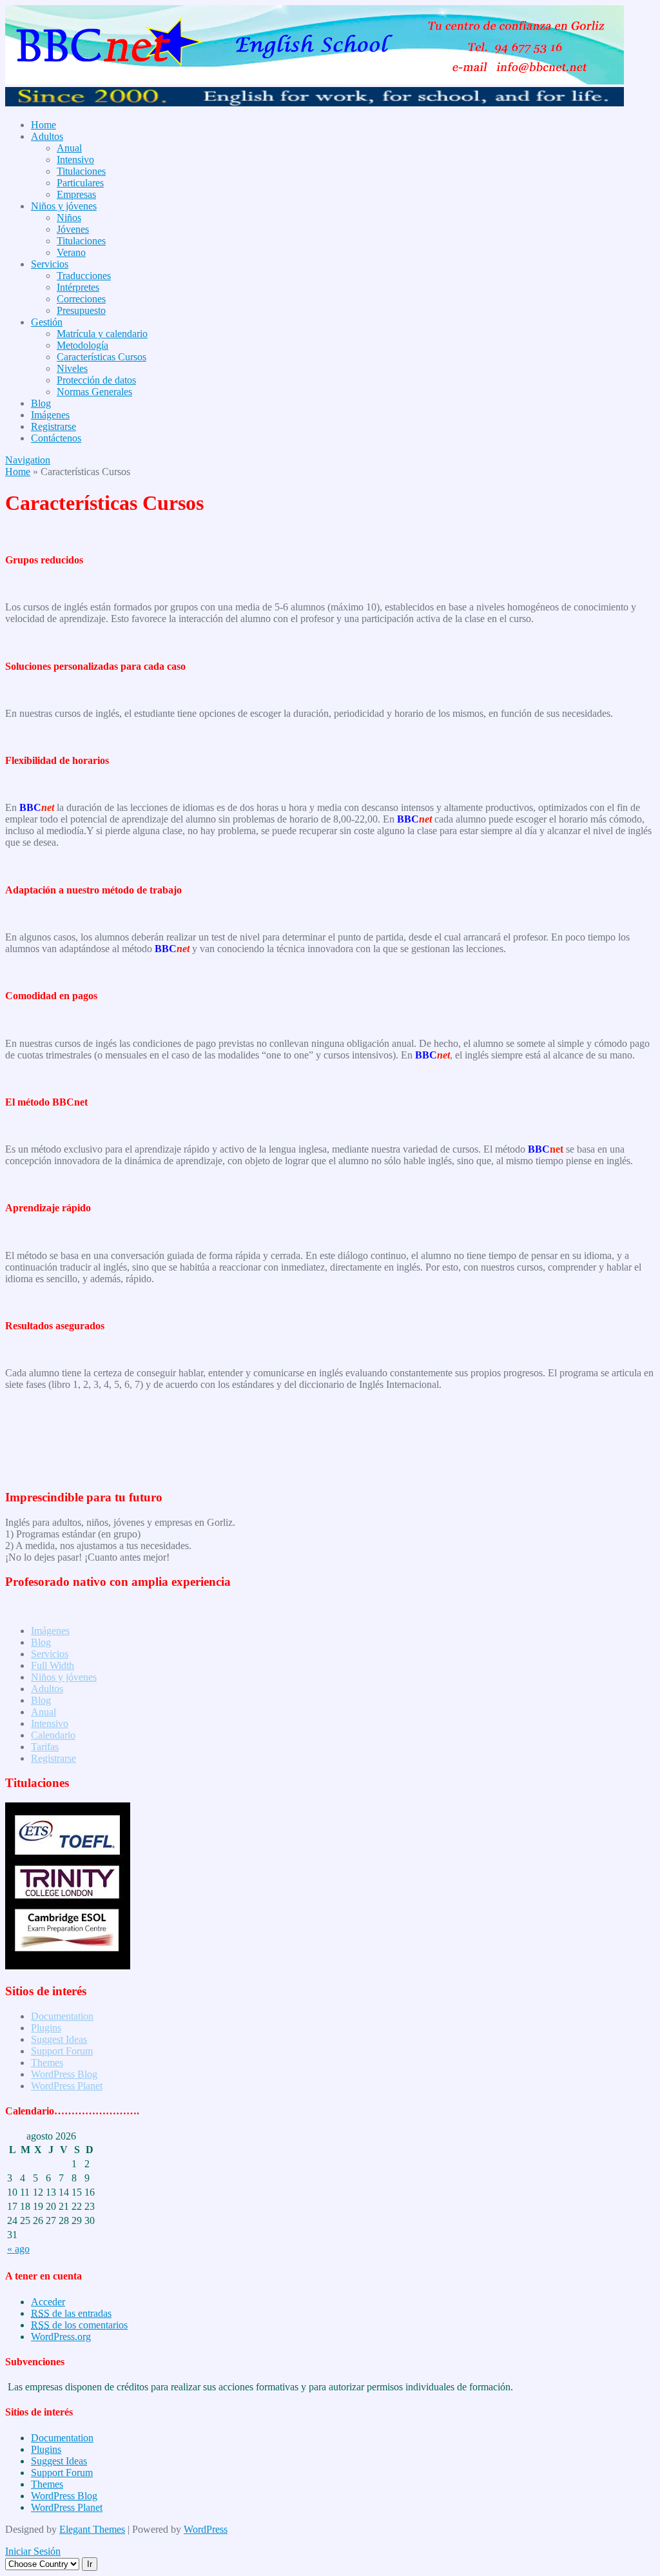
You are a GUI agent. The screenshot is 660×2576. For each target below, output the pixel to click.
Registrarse (53, 426)
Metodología (82, 345)
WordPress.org (61, 2337)
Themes (47, 2063)
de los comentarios (79, 2325)
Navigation (28, 460)
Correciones (81, 299)
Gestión (47, 322)
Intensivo (75, 160)
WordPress (206, 2529)
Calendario (53, 1735)
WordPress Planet (67, 2086)
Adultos (47, 136)
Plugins (46, 2028)
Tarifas (45, 1747)
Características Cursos (102, 357)
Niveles (72, 368)
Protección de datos (96, 380)
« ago (18, 2249)
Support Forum (62, 2051)
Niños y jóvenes (64, 206)
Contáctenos (56, 438)
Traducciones (84, 276)
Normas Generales (94, 392)
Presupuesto (81, 310)
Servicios (50, 264)
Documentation (62, 2016)
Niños (69, 218)
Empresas (76, 194)
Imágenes (50, 415)
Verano (71, 252)
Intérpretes (78, 287)
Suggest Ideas (59, 2039)
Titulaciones (81, 171)
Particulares (80, 183)
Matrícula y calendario (102, 334)
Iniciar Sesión (33, 2551)
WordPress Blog (64, 2074)
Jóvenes (73, 229)
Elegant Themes (92, 2529)
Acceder (48, 2302)
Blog (41, 403)
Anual (69, 148)
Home (44, 125)
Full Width (53, 1665)
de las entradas (71, 2313)
